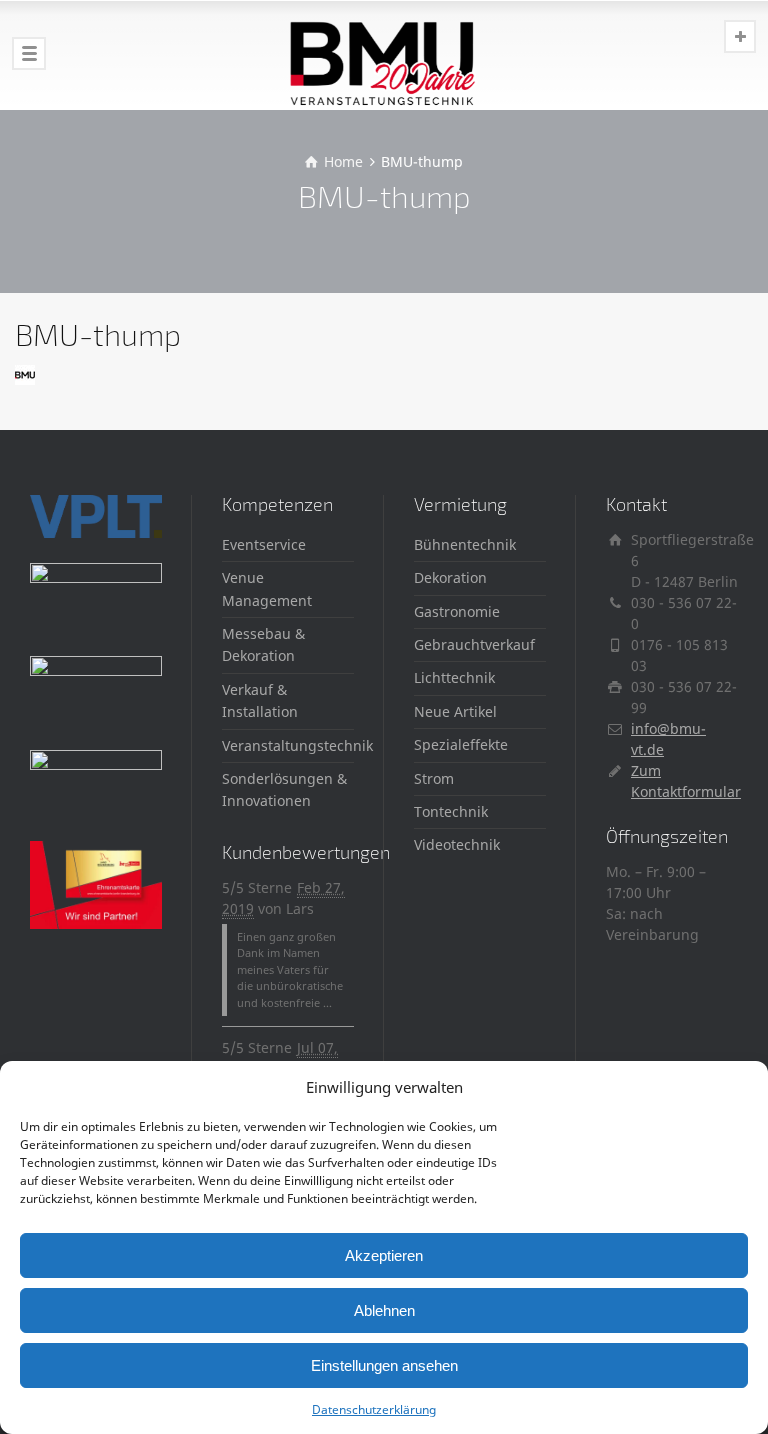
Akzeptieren (384, 1255)
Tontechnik (451, 811)
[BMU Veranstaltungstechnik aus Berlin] (384, 55)
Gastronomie (457, 611)
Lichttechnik (454, 677)
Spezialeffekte (461, 744)
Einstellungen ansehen (384, 1365)
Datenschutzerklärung (374, 1409)
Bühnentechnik (465, 544)
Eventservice (264, 544)
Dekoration (450, 577)
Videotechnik (457, 844)
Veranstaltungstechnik (297, 745)
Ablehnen (384, 1310)
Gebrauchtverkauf (474, 644)
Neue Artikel (455, 711)
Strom (434, 778)
